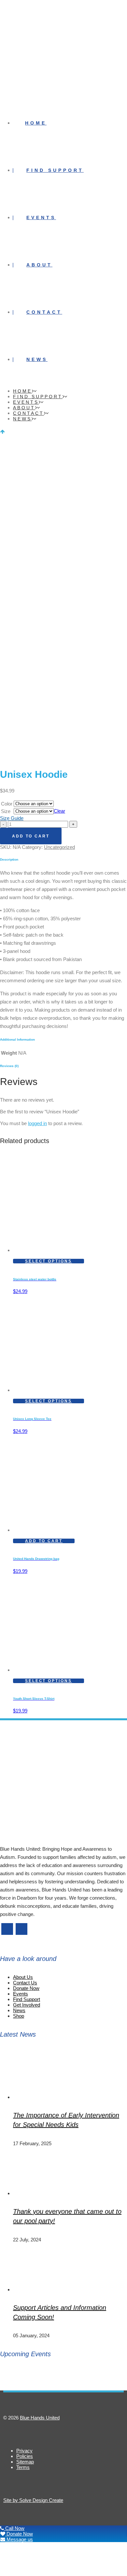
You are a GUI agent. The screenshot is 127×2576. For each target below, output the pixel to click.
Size (6, 811)
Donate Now (26, 1988)
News (19, 2010)
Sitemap (25, 2462)
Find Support (27, 1999)
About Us (23, 1977)
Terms (23, 2467)
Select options (49, 1261)
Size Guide (12, 818)
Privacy (24, 2451)
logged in (37, 1123)
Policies (25, 2456)
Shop (19, 2016)
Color (7, 804)
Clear (59, 811)
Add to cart (31, 836)
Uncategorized (59, 847)
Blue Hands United (40, 2418)
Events (21, 1994)
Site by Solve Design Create (33, 2500)
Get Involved (27, 2005)
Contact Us (25, 1983)
